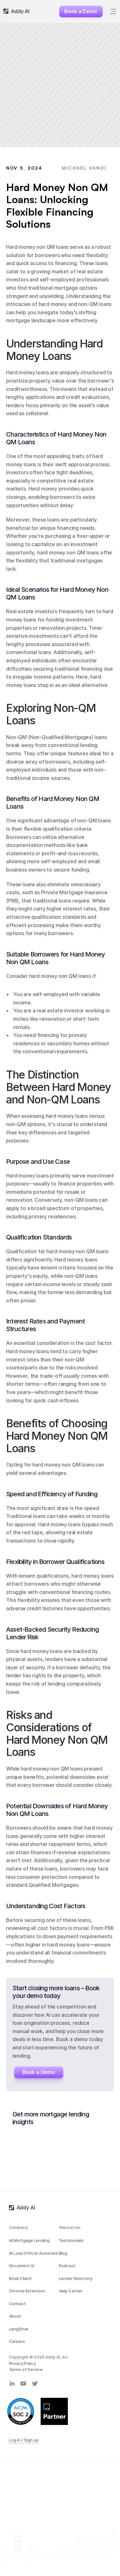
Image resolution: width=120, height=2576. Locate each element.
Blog (63, 2253)
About (15, 2316)
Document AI (22, 2266)
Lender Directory (76, 2278)
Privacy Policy (22, 2363)
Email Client (20, 2278)
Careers (17, 2341)
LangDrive (19, 2329)
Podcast (67, 2266)
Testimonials (71, 2240)
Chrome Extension (27, 2291)
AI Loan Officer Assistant (34, 2253)
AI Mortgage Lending (29, 2240)
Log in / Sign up (24, 2440)
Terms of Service (26, 2369)
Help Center (71, 2291)
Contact (17, 2304)
